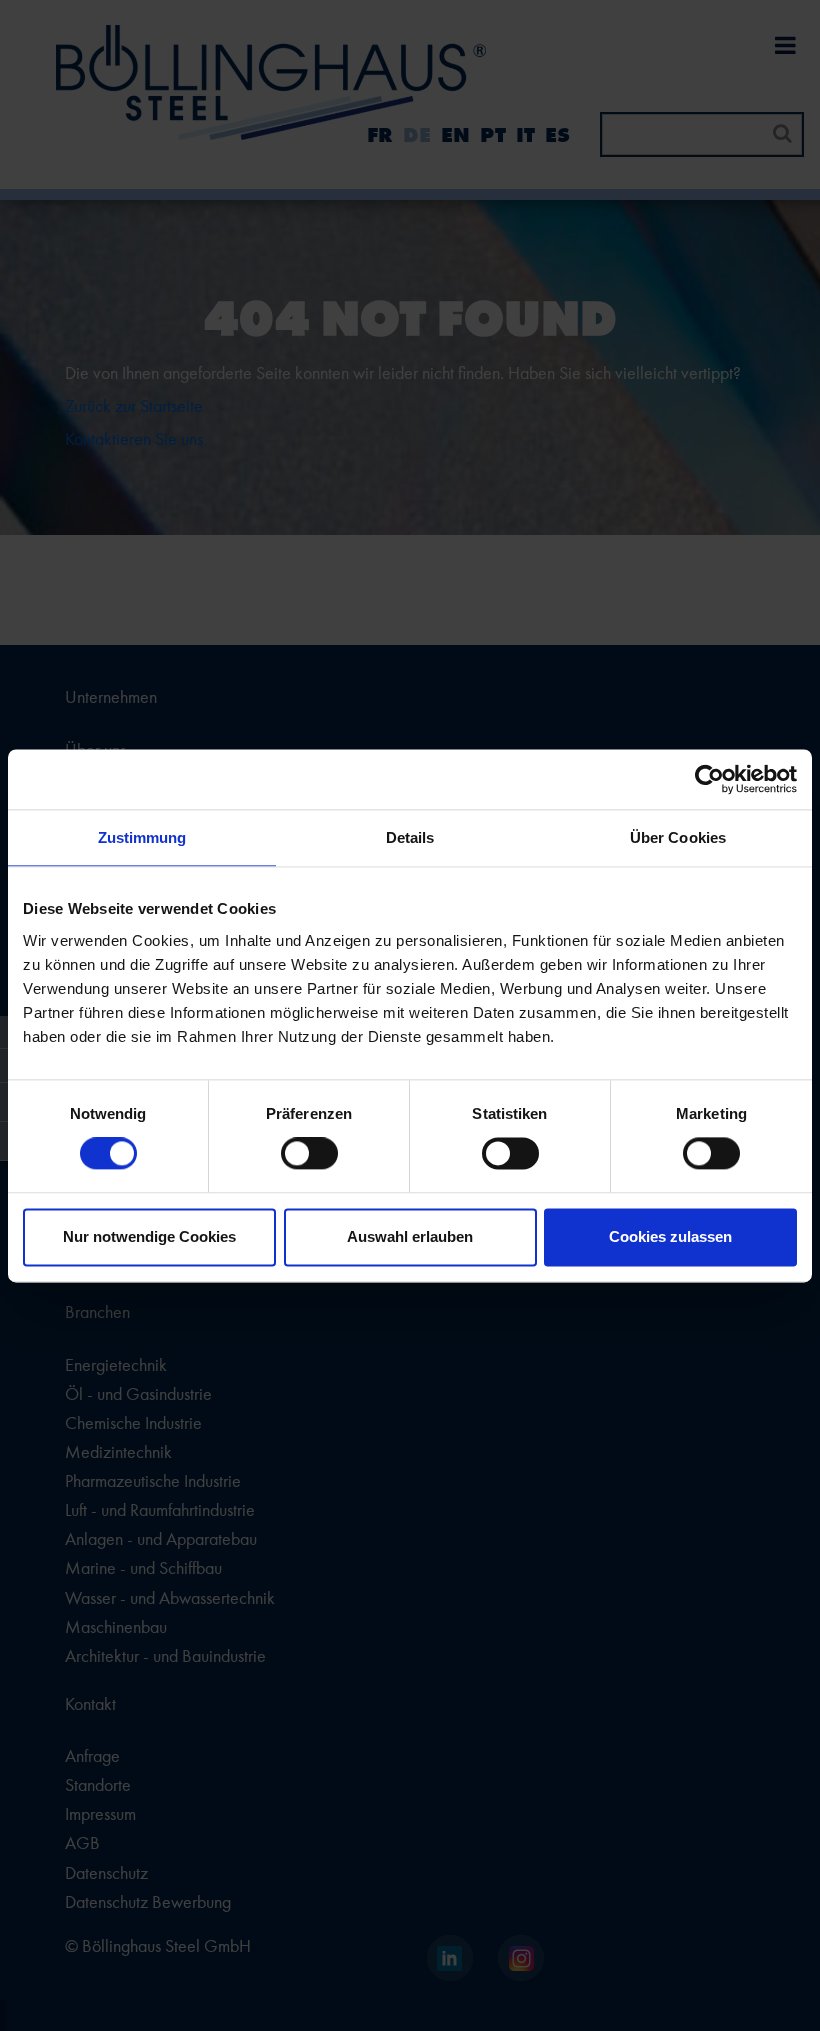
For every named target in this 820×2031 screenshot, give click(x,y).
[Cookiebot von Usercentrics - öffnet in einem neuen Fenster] (709, 779)
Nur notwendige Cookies (149, 1236)
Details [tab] (410, 837)
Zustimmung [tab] (142, 837)
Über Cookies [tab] (678, 837)
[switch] (309, 1154)
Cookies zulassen (670, 1236)
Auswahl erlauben (410, 1236)
